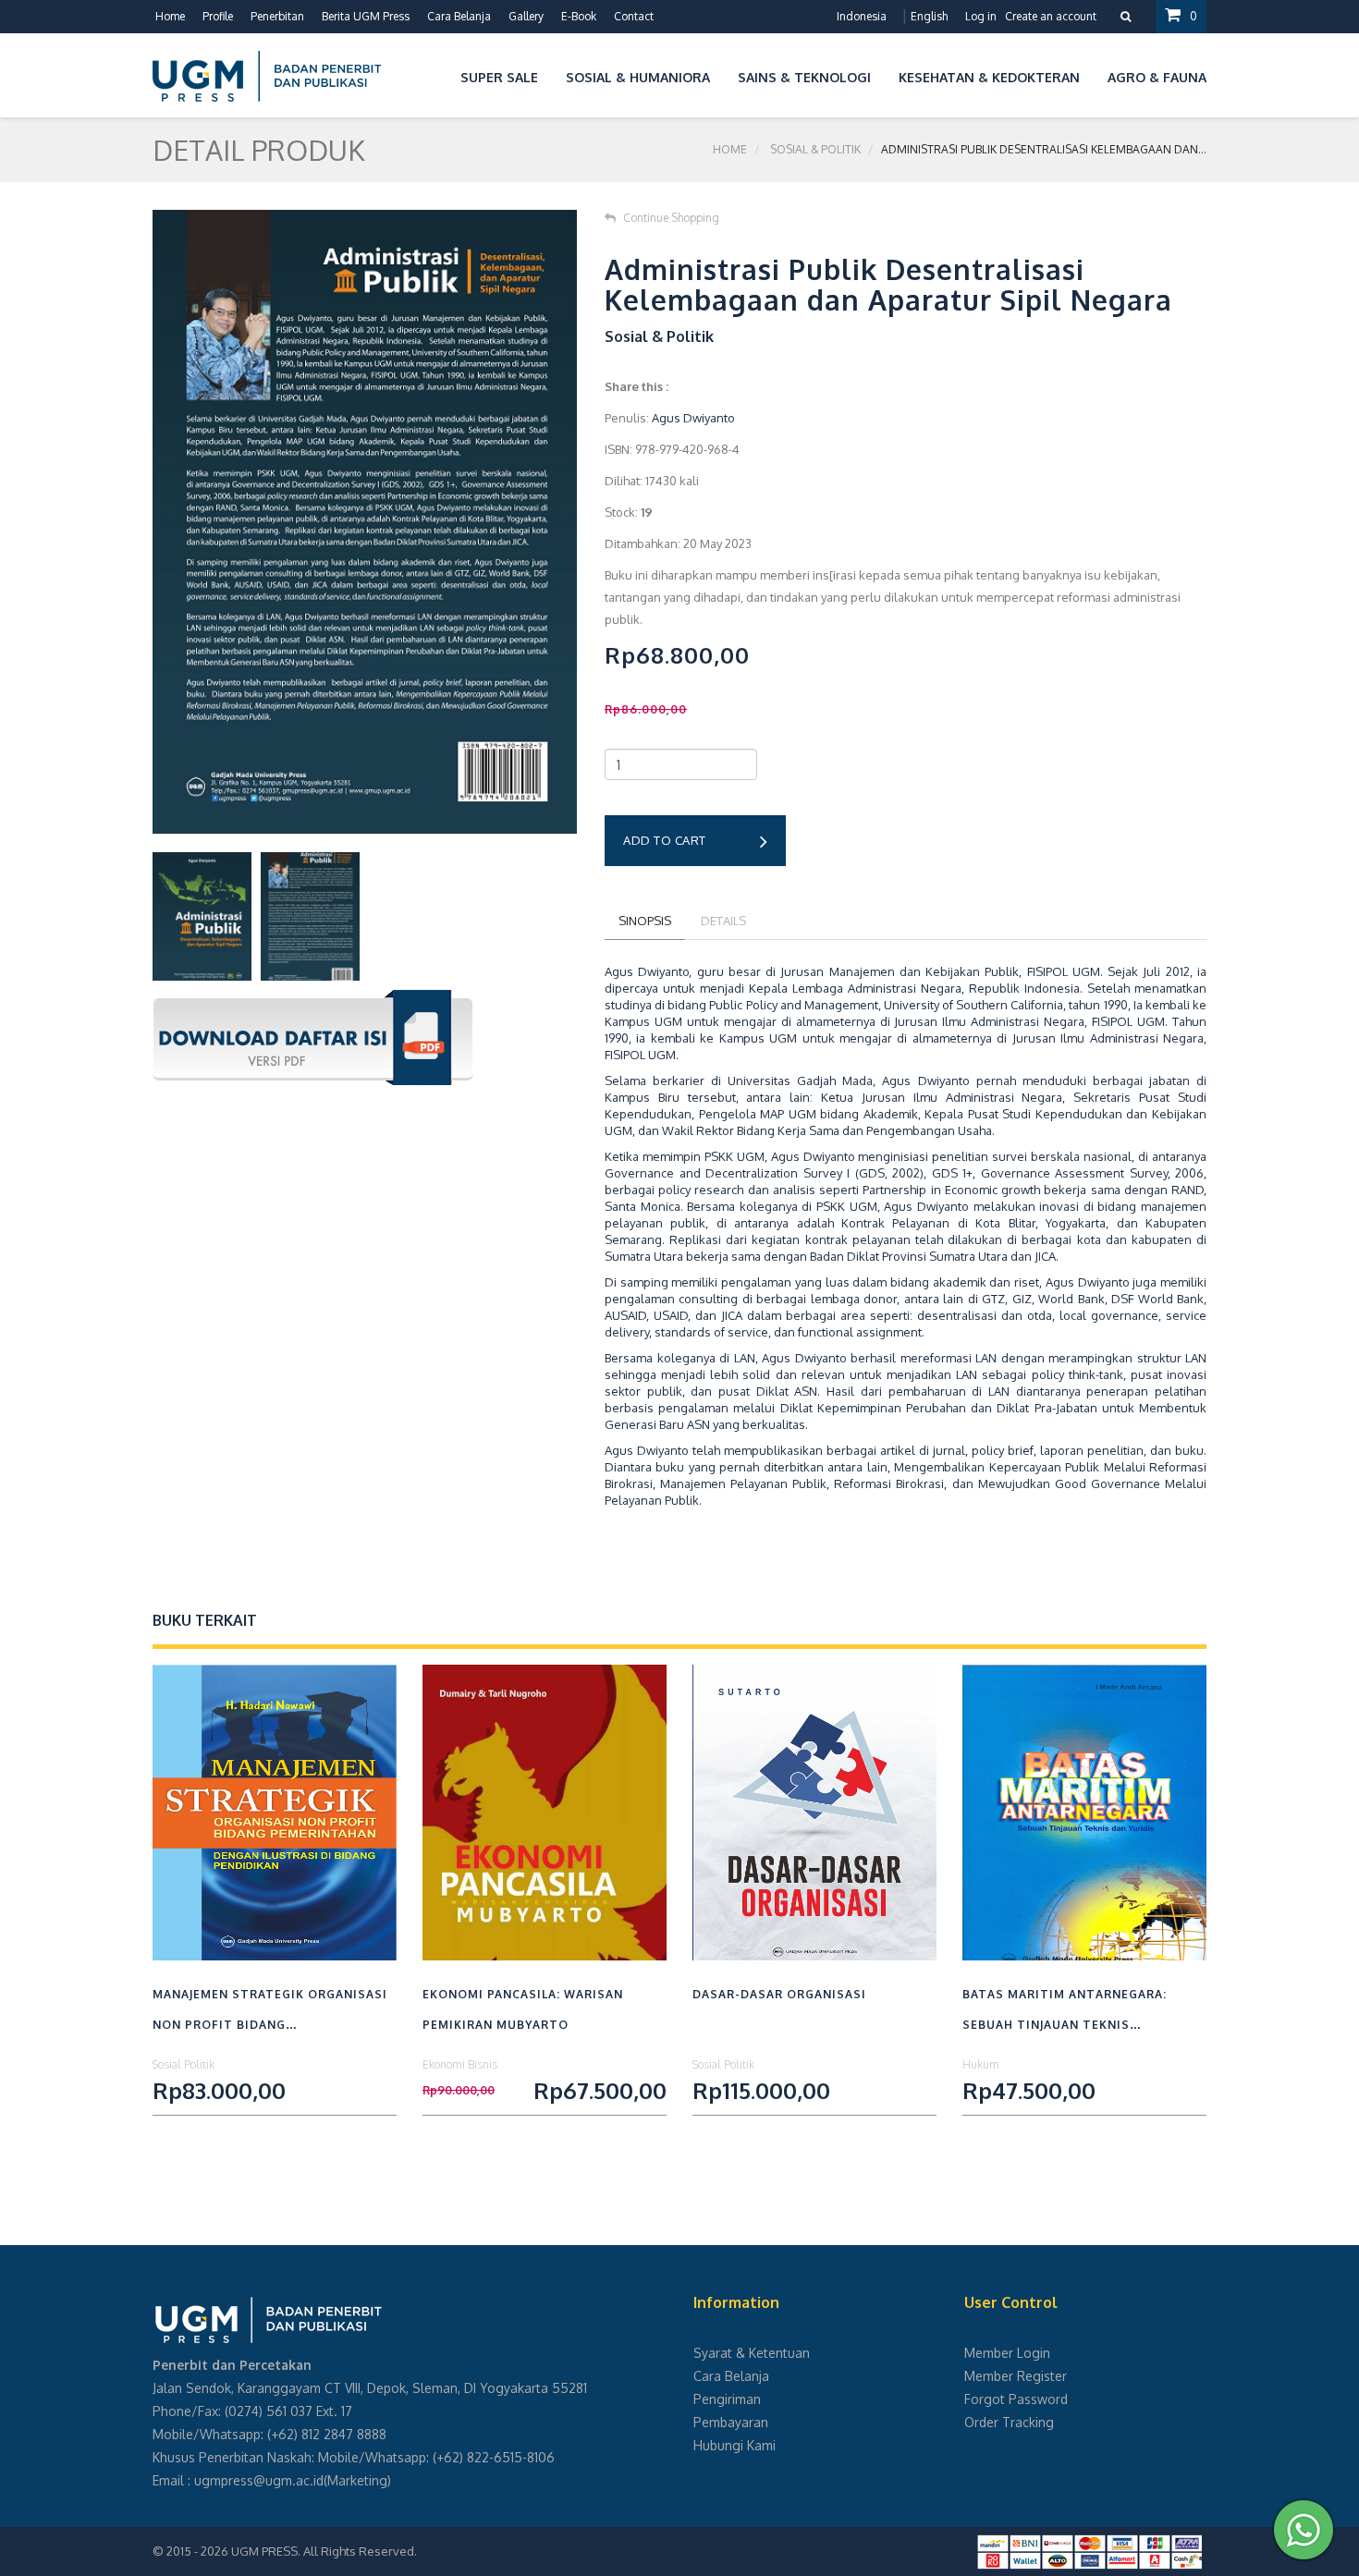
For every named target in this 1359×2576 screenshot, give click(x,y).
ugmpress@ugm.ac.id (259, 2480)
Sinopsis (645, 921)
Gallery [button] (526, 16)
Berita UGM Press (366, 16)
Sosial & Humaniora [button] (638, 77)
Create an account (1051, 16)
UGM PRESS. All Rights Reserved (323, 2551)
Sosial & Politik (815, 149)
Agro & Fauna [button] (1157, 77)
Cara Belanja (459, 16)
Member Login (1007, 2353)
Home (170, 16)
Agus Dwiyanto (693, 418)
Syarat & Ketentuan (752, 2353)
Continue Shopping (671, 218)
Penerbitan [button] (277, 16)
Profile (218, 16)
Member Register (1016, 2376)
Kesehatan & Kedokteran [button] (989, 77)
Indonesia (862, 16)
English (929, 16)
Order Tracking (1009, 2422)
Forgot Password (1016, 2399)
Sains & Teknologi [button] (804, 77)
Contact (634, 16)
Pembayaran (731, 2422)
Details (723, 921)
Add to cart (665, 840)
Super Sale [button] (499, 77)
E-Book (579, 16)
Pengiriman (727, 2399)
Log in (981, 16)
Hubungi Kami (735, 2445)
